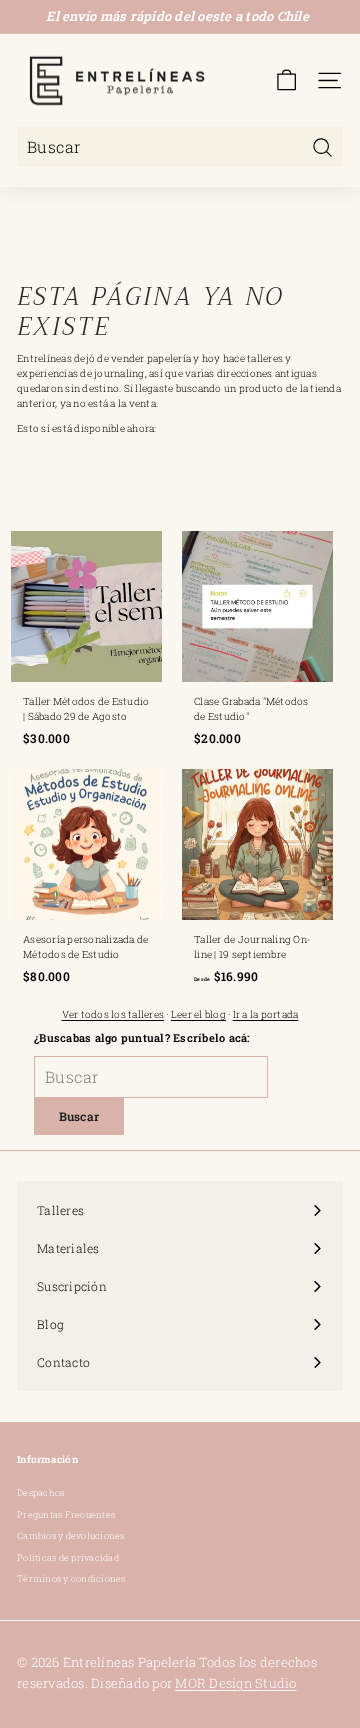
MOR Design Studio (235, 1683)
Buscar (79, 1116)
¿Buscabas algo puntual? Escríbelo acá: (142, 1037)
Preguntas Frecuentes (66, 1514)
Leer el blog (198, 1014)
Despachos (40, 1492)
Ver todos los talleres (113, 1014)
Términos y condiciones (71, 1578)
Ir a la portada (266, 1014)
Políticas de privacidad (68, 1557)
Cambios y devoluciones (71, 1535)
